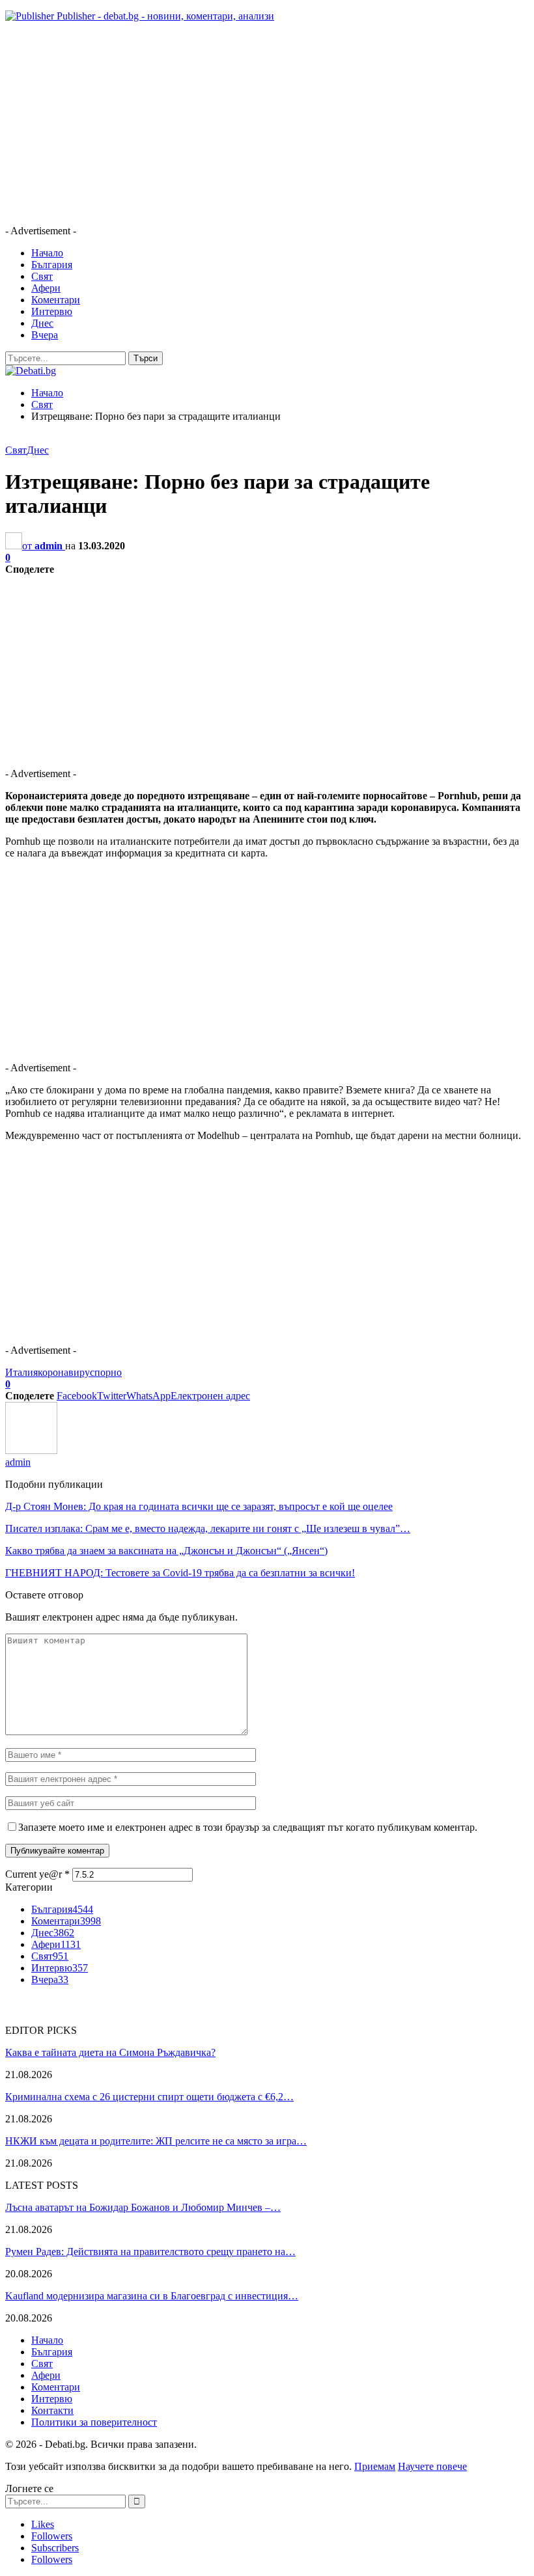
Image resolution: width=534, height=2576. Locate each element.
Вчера (45, 335)
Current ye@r (37, 1874)
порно (108, 1372)
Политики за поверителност (94, 2422)
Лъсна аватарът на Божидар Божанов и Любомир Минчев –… (143, 2207)
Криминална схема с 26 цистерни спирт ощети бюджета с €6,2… (149, 2097)
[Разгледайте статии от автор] (31, 1450)
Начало (47, 253)
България (52, 265)
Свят (42, 276)
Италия (21, 1372)
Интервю (52, 311)
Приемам (375, 2466)
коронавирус (66, 1372)
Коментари (56, 300)
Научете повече (432, 2466)
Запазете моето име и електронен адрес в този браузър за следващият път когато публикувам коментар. (248, 1827)
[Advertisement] (267, 124)
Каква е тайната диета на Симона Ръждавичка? (110, 2052)
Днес (42, 323)
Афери (46, 288)
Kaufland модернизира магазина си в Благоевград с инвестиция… (152, 2296)
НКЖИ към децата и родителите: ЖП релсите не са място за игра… (156, 2141)
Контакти (52, 2410)
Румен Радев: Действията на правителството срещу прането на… (150, 2252)
